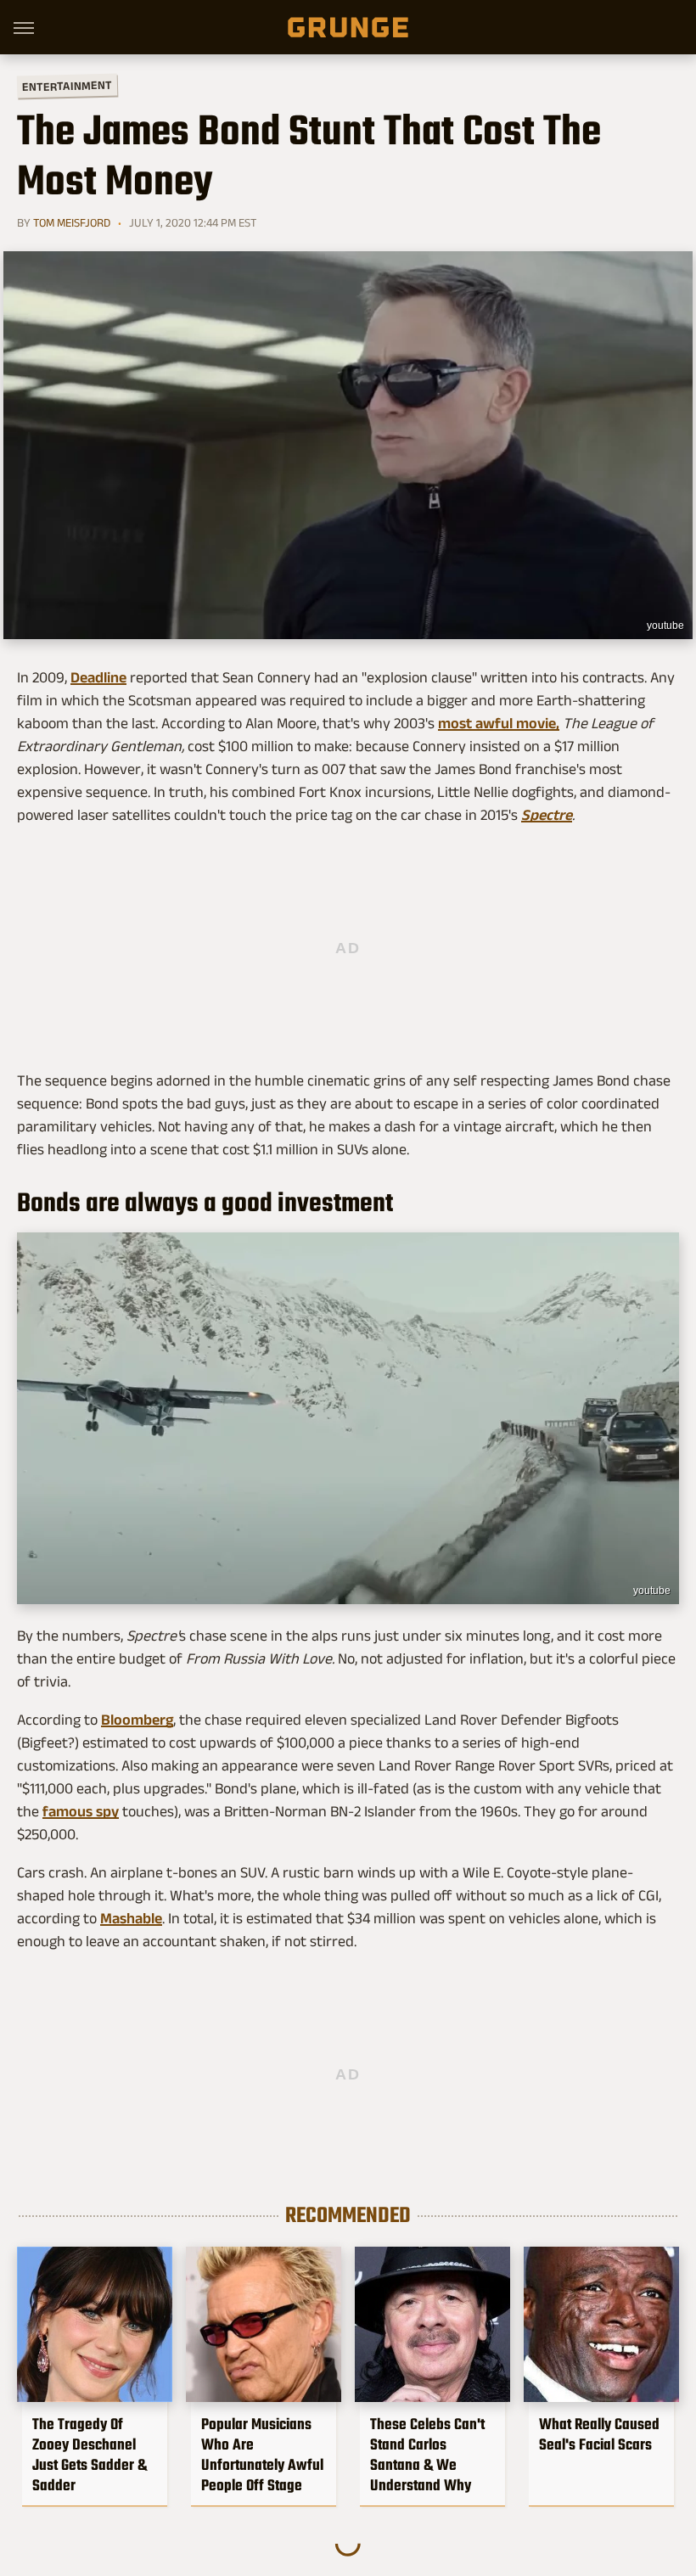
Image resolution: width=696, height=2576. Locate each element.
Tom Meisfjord (72, 222)
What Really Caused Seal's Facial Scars (599, 2434)
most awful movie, (499, 723)
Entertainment (67, 86)
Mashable (131, 1918)
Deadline (98, 677)
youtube (665, 626)
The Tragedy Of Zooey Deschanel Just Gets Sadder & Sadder (90, 2455)
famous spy (81, 1811)
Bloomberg (137, 1720)
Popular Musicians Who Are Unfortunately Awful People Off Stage (262, 2455)
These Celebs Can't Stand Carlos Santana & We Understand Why (427, 2455)
